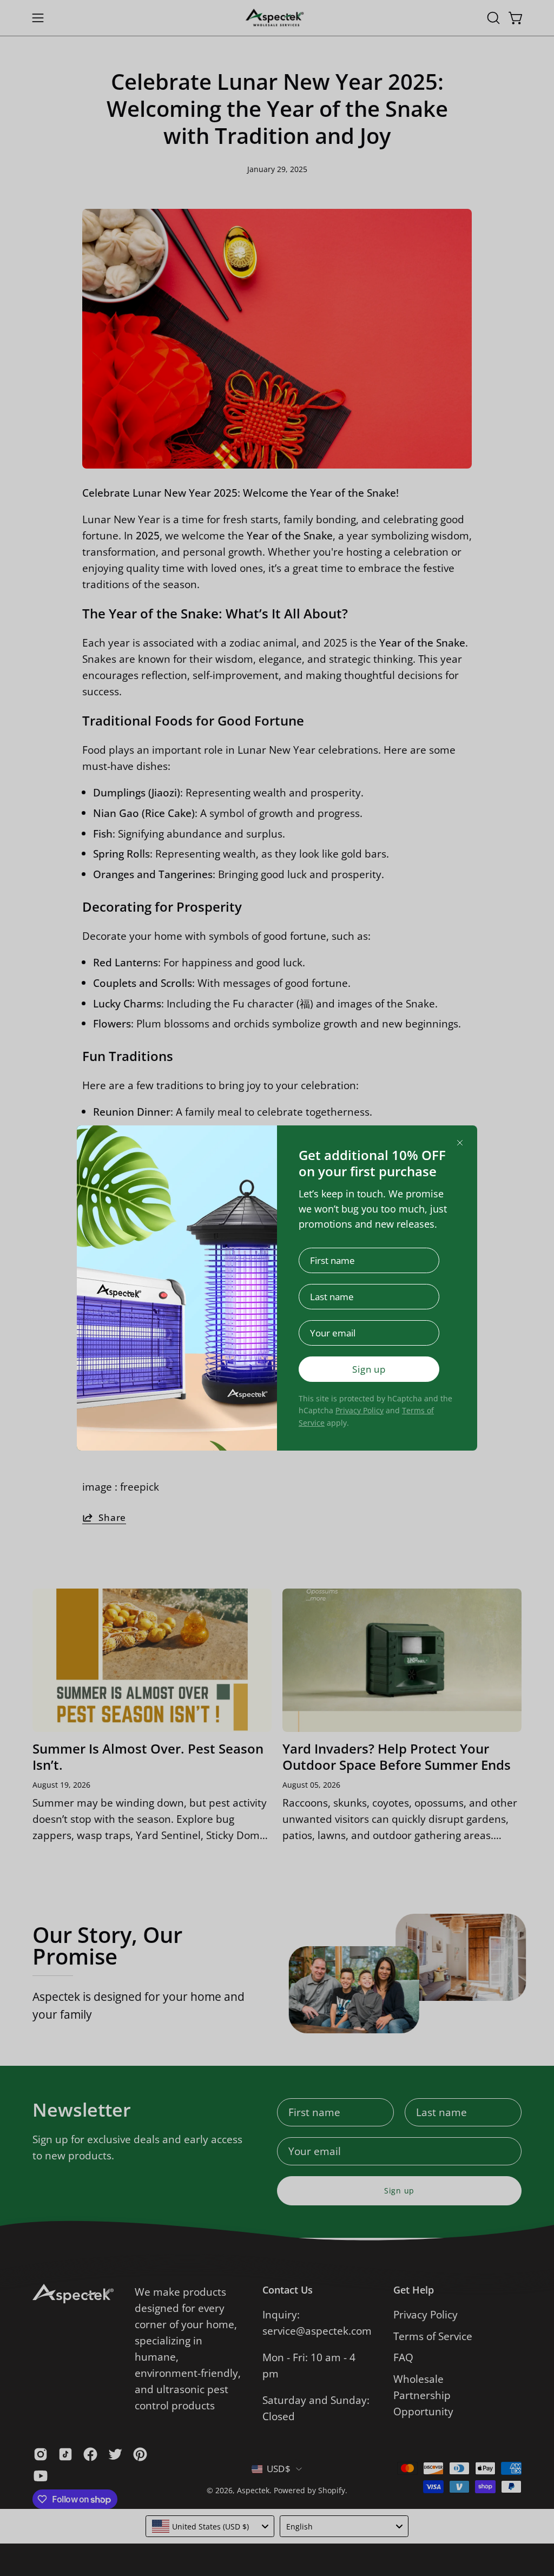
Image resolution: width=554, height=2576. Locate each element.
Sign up (369, 1369)
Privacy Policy (360, 1410)
